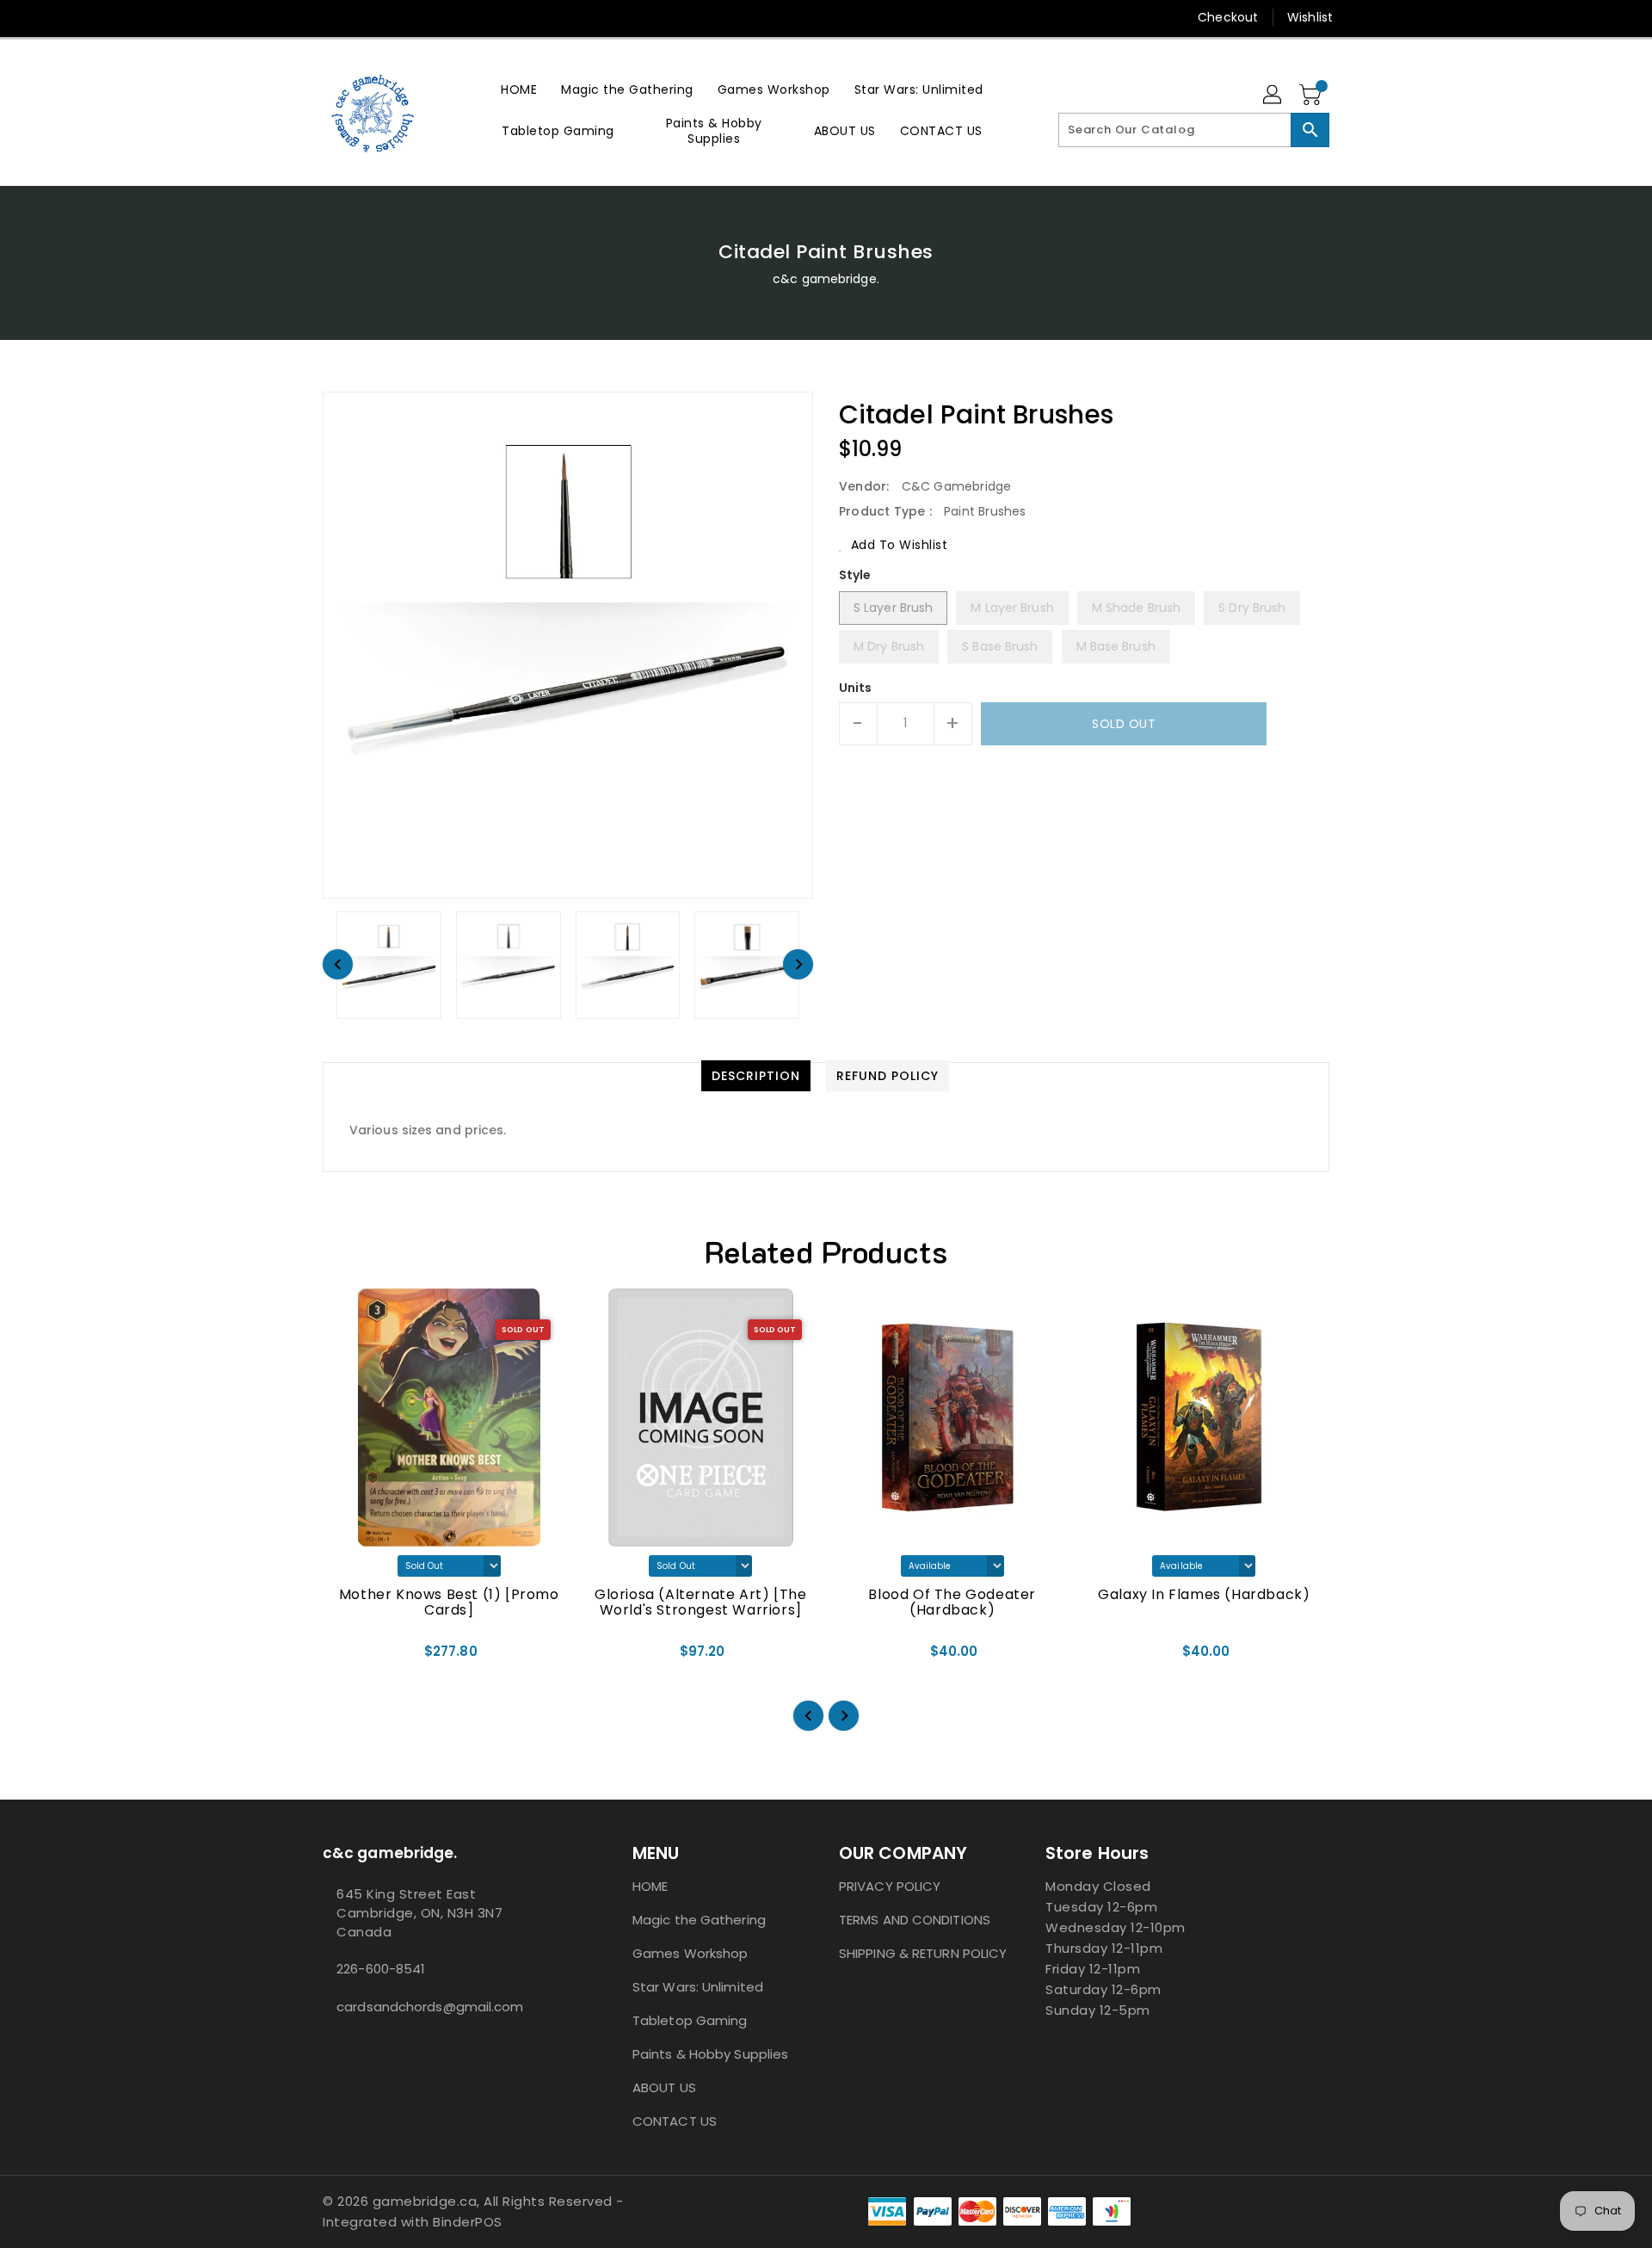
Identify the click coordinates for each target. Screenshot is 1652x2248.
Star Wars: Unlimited (698, 1987)
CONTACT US (675, 2121)
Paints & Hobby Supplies (710, 2054)
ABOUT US (664, 2087)
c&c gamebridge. (826, 279)
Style (855, 575)
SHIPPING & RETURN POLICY (923, 1953)
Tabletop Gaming (690, 2020)
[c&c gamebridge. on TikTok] (364, 17)
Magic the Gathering (699, 1920)
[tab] (756, 1076)
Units (856, 688)
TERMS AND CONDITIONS (915, 1920)
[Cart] (1312, 96)
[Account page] (1273, 96)
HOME (650, 1886)
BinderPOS (468, 2222)
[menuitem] (519, 89)
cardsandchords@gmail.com (430, 2007)
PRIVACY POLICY (890, 1886)
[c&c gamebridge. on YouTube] (331, 17)
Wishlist (1310, 17)
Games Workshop (690, 1953)
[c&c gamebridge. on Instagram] (299, 17)
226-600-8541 (381, 1969)
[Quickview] (351, 1658)
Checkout (1228, 17)
